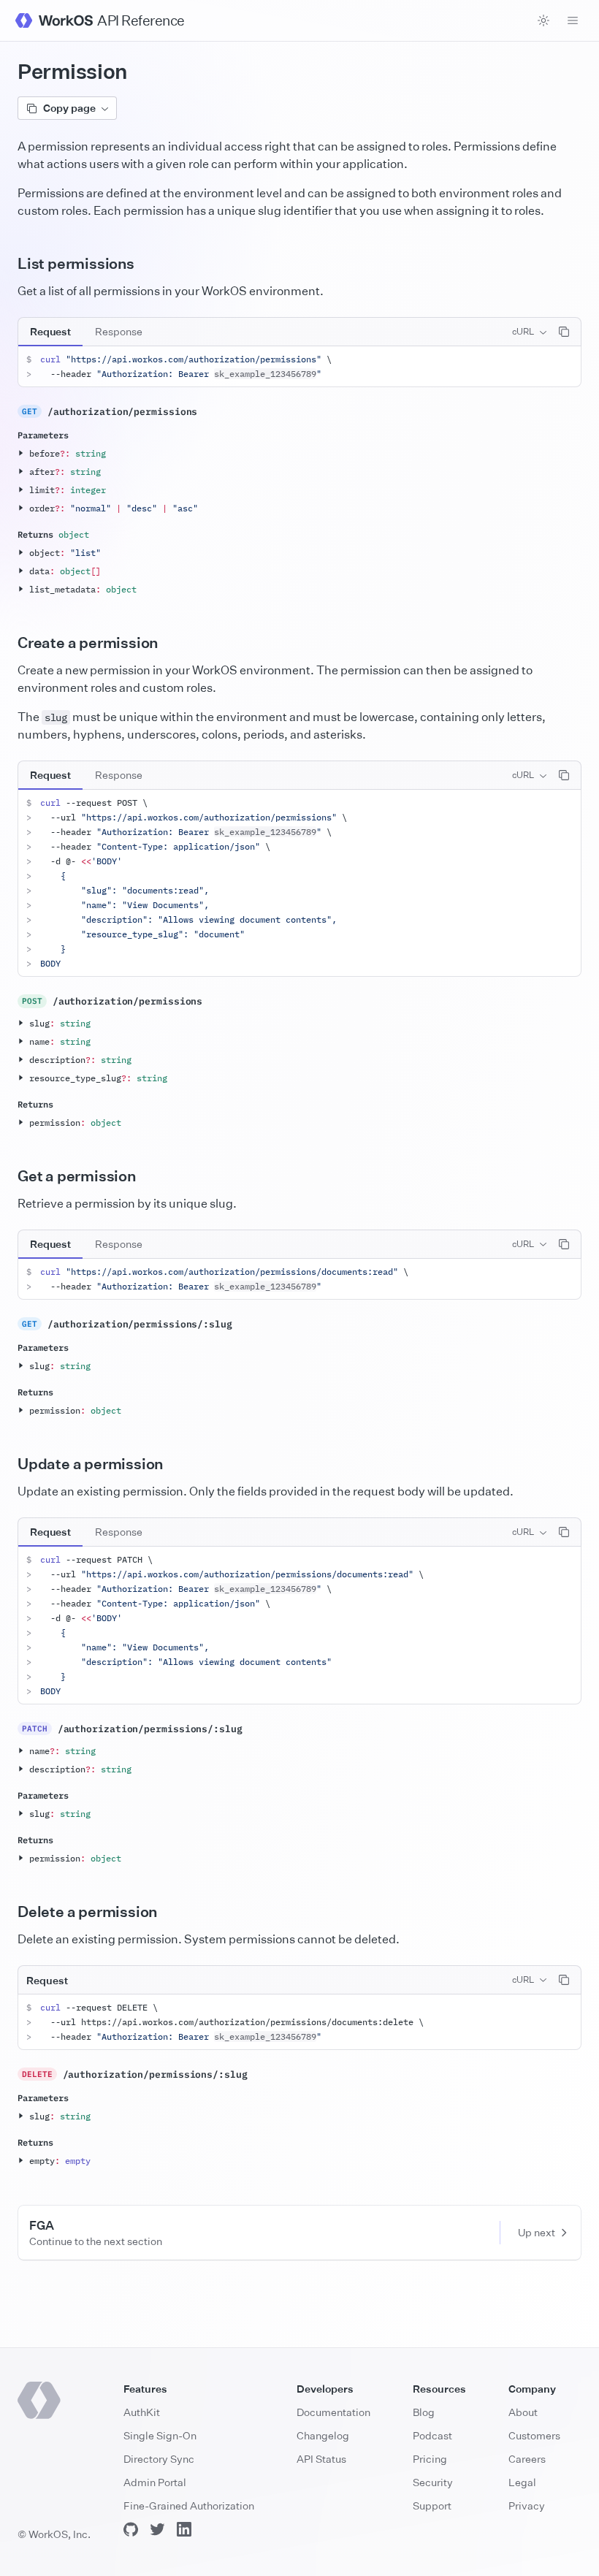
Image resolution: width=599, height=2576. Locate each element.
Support (432, 2505)
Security (433, 2482)
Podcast (432, 2435)
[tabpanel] (299, 367)
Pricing (430, 2459)
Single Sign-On (160, 2435)
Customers (534, 2435)
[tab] (50, 332)
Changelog (323, 2435)
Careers (527, 2459)
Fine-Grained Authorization (189, 2505)
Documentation (333, 2412)
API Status (321, 2459)
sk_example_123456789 (265, 374)
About (523, 2412)
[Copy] (564, 332)
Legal (522, 2482)
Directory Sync (159, 2459)
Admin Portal (155, 2482)
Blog (424, 2412)
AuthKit (142, 2412)
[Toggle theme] (543, 20)
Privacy (527, 2505)
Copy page (69, 108)
